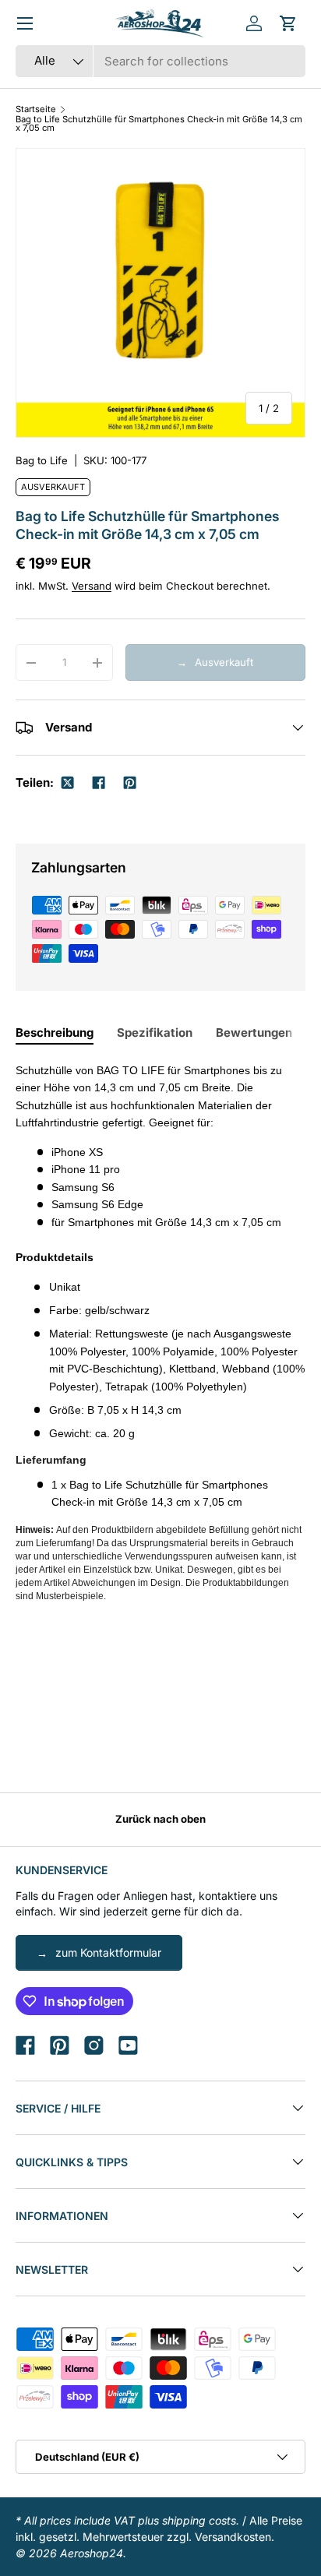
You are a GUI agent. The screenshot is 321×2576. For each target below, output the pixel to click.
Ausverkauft (224, 662)
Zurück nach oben (160, 1819)
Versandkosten (233, 2537)
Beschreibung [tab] (55, 1033)
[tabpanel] (160, 1337)
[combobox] (160, 61)
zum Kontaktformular (108, 1952)
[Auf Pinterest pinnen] (130, 783)
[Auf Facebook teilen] (99, 783)
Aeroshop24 (92, 2553)
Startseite (36, 109)
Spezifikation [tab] (155, 1033)
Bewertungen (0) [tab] (264, 1033)
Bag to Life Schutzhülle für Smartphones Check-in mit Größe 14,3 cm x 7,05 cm (159, 124)
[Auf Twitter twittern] (68, 783)
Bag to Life (42, 460)
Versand (92, 586)
